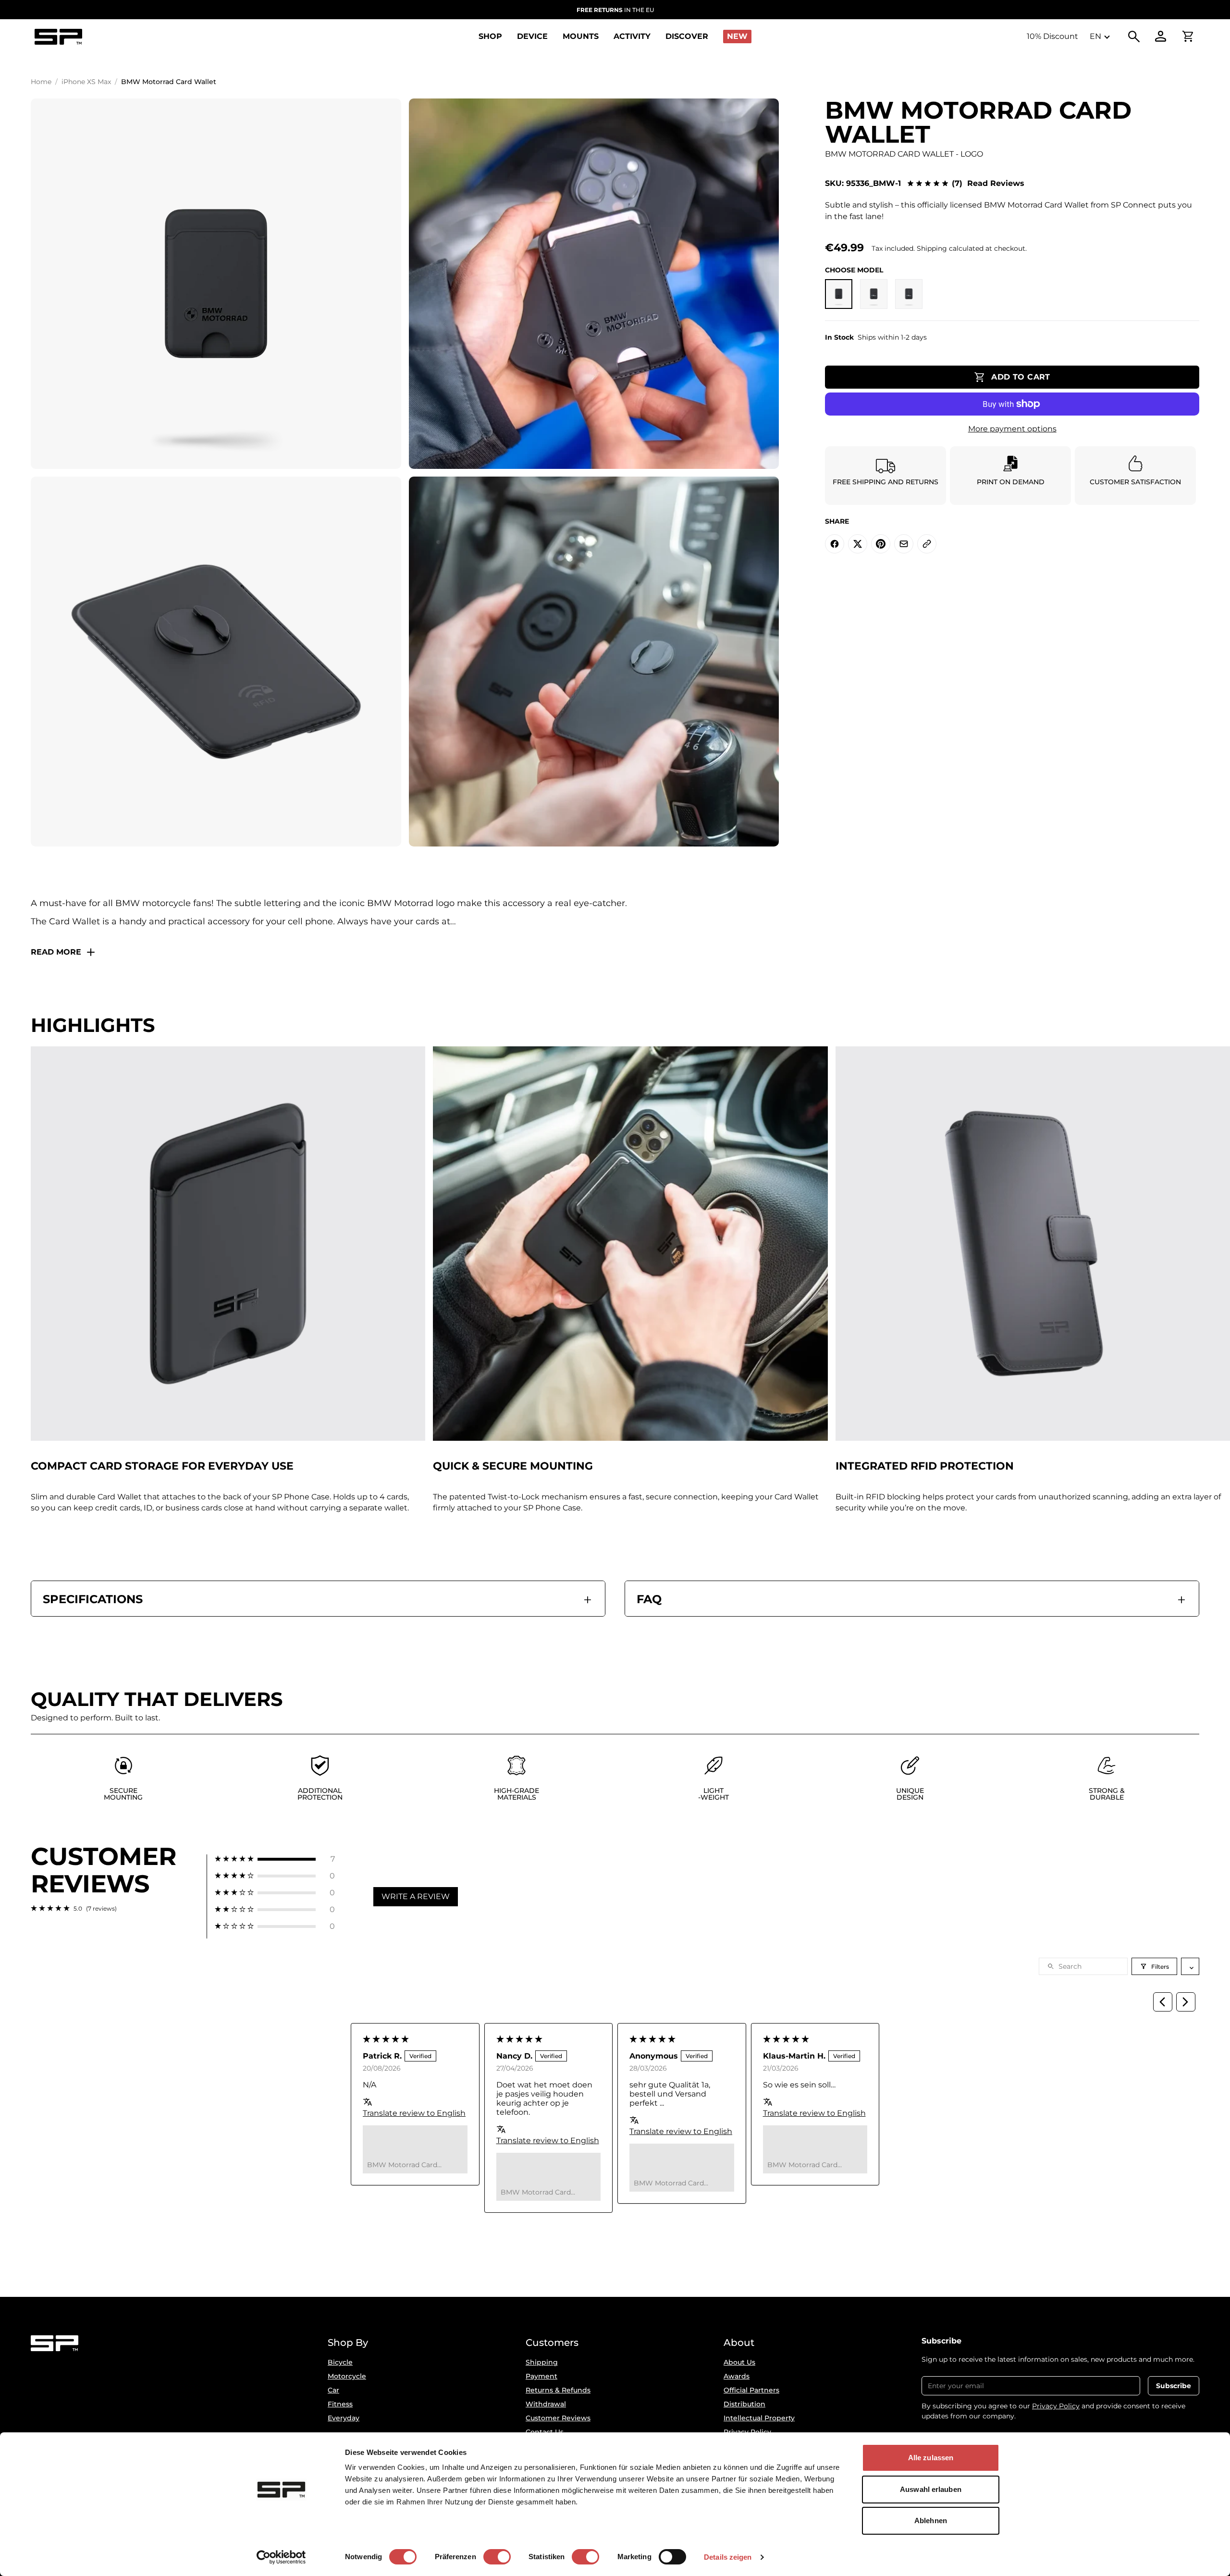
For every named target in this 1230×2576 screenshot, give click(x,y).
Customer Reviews (558, 2418)
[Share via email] (904, 544)
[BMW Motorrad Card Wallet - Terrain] (874, 294)
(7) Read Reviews (988, 184)
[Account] (1161, 37)
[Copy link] (927, 544)
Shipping (542, 2362)
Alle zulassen (931, 2458)
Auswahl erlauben (931, 2489)
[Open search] (1134, 37)
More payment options (1012, 429)
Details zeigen (728, 2557)
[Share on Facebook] (835, 544)
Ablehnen (931, 2521)
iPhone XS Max (86, 82)
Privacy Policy (1056, 2406)
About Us (739, 2362)
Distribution (744, 2404)
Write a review (416, 1896)
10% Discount (1052, 36)
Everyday (344, 2418)
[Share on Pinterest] (881, 544)
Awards (737, 2376)
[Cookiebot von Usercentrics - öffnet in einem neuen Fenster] (281, 2557)
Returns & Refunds (558, 2390)
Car (333, 2390)
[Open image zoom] (216, 284)
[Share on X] (858, 544)
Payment (541, 2376)
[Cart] (1188, 37)
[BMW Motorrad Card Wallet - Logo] (839, 294)
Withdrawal (546, 2404)
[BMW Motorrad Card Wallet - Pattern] (909, 294)
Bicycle (340, 2362)
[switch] (497, 2557)
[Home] (58, 37)
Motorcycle (347, 2376)
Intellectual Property (759, 2418)
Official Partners (751, 2390)
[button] (275, 1859)
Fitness (340, 2404)
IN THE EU (615, 10)
